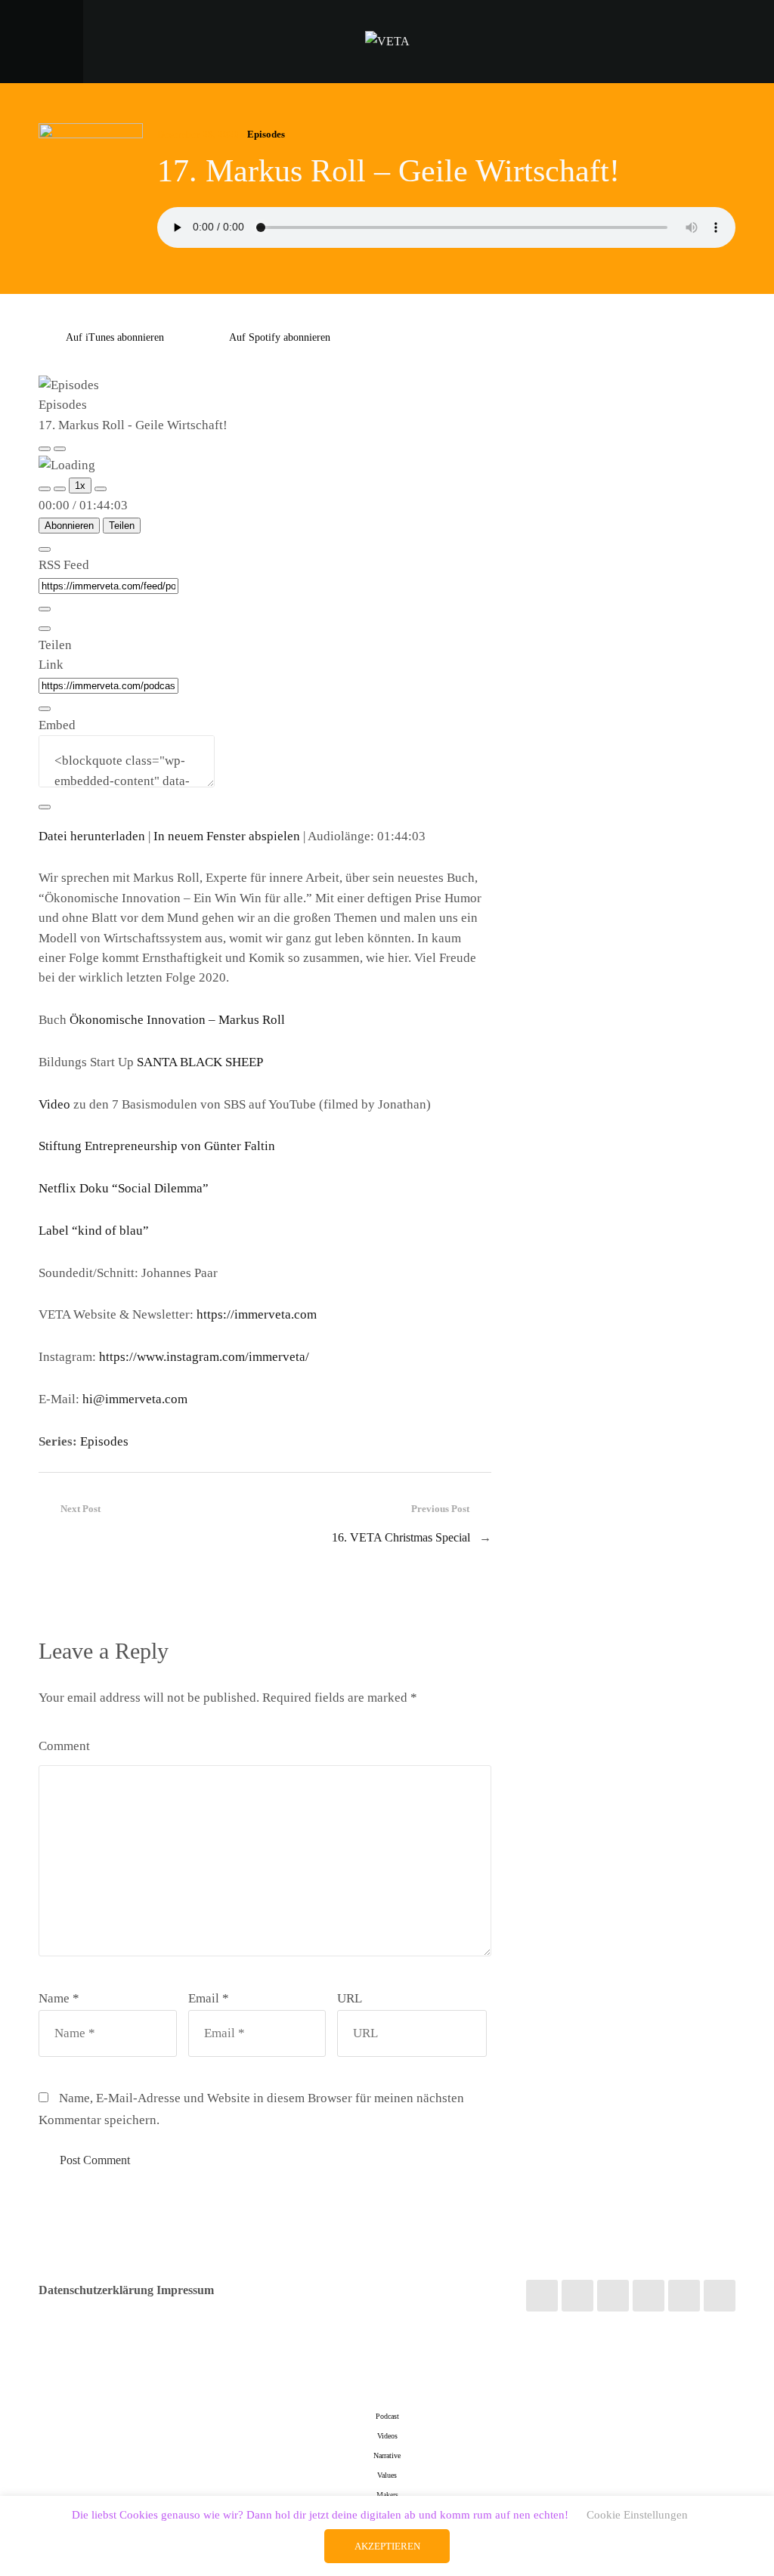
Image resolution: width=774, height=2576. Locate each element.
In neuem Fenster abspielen (227, 836)
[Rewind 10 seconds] (60, 489)
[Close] (45, 549)
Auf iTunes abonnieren (115, 337)
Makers (387, 2495)
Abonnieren (69, 526)
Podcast (387, 2416)
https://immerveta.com (257, 1314)
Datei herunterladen (92, 836)
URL (350, 1998)
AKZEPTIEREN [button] (387, 2546)
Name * (59, 1998)
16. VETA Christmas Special (401, 1537)
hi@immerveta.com (135, 1399)
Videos (387, 2436)
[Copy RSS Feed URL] (45, 609)
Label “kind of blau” (94, 1231)
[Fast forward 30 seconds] (101, 489)
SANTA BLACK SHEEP (200, 1062)
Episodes (266, 134)
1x (80, 486)
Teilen (122, 526)
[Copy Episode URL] (45, 709)
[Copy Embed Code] (45, 807)
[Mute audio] (45, 489)
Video (54, 1104)
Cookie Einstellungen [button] (637, 2515)
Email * (209, 1998)
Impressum (185, 2290)
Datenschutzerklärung (96, 2290)
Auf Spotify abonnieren (280, 337)
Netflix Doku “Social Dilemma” (124, 1188)
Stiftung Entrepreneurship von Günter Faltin (157, 1146)
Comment (64, 1746)
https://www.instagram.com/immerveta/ (204, 1357)
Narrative (387, 2455)
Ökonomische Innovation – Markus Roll (177, 1020)
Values (387, 2475)
